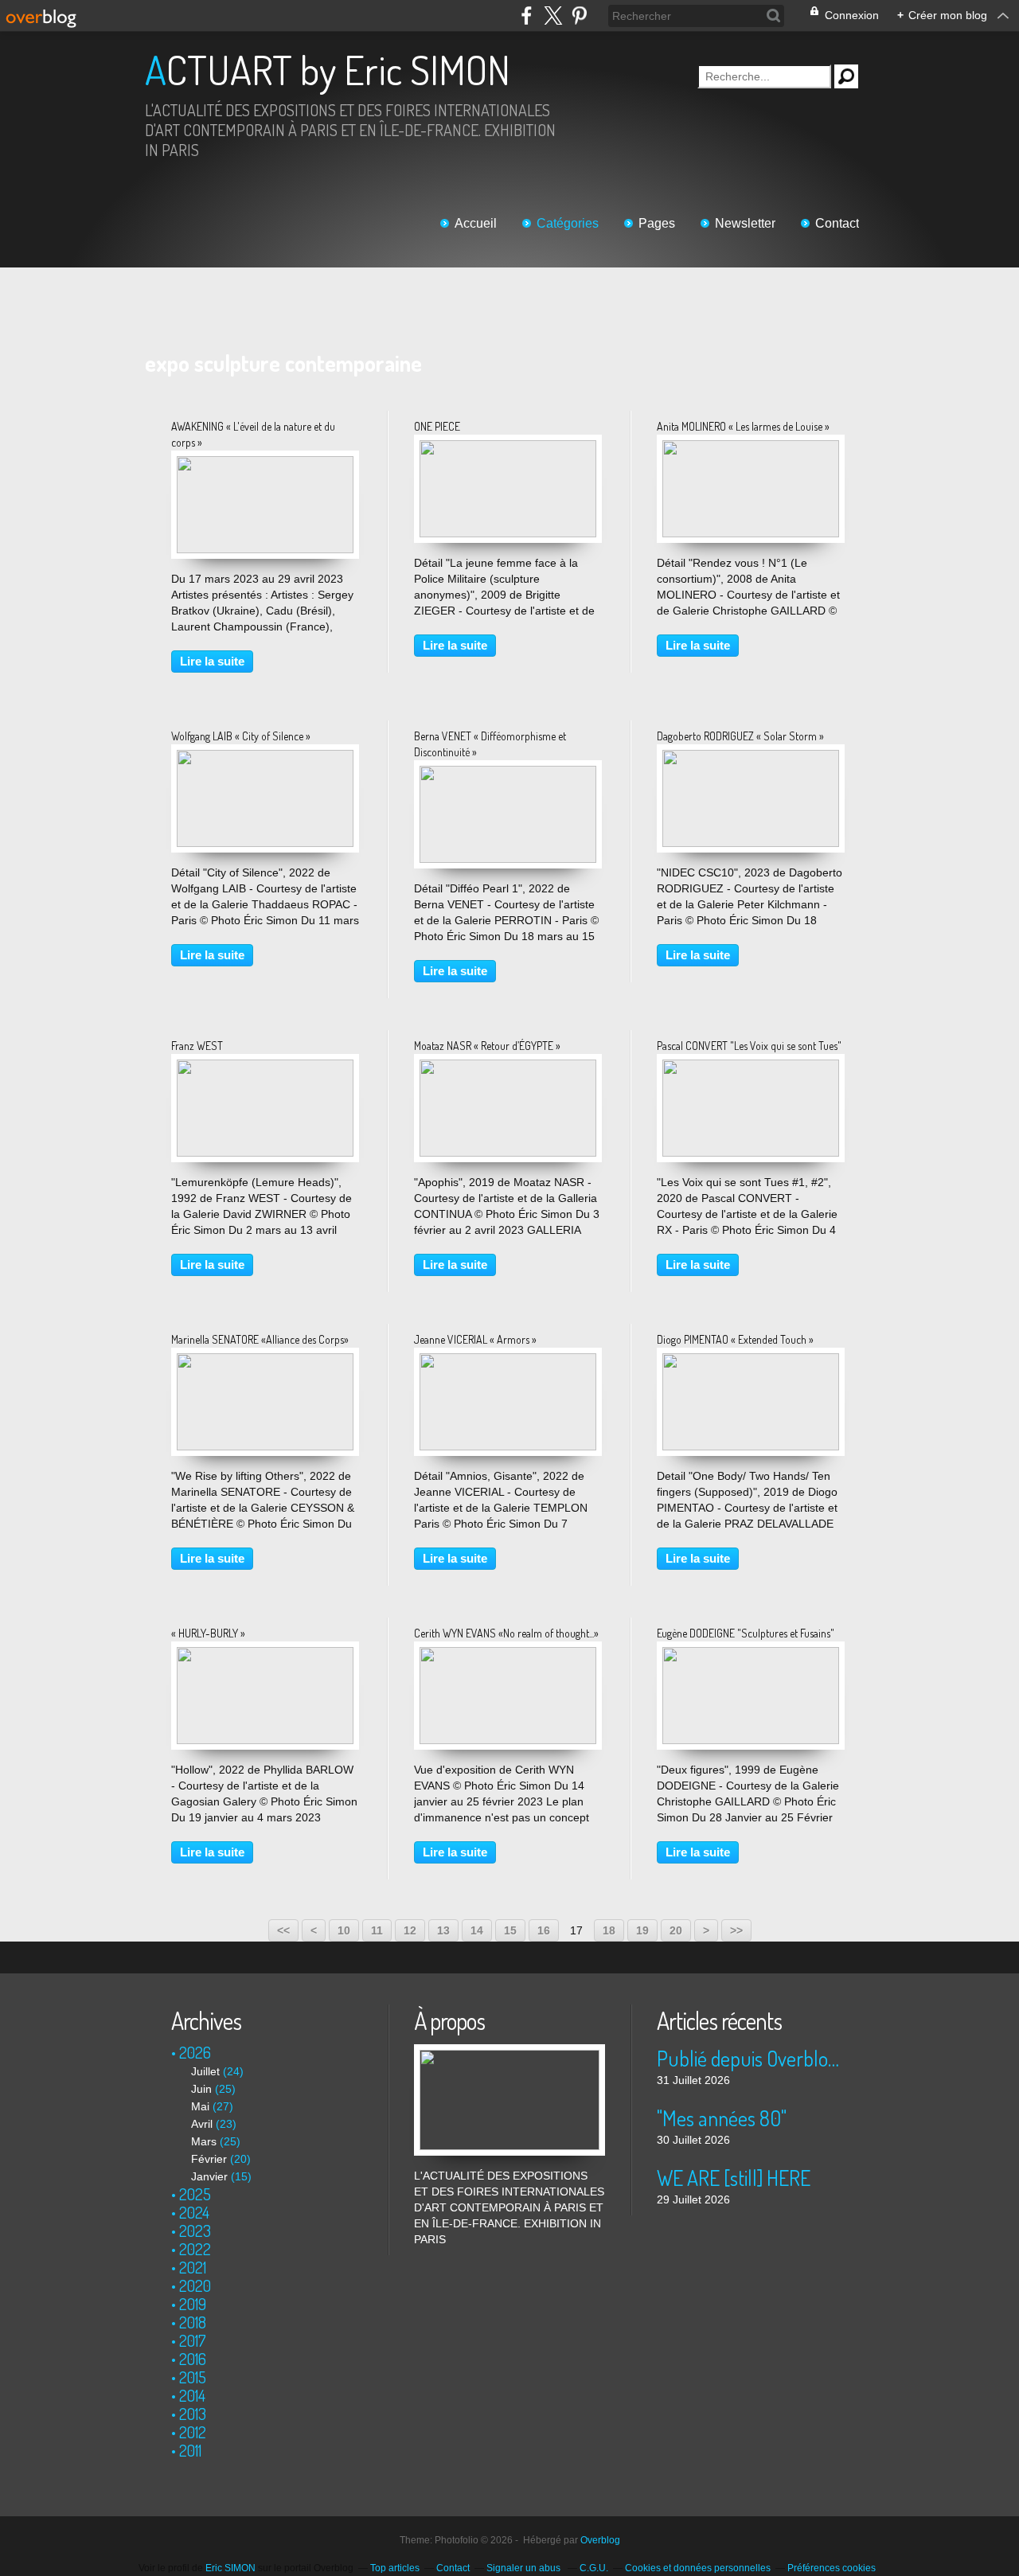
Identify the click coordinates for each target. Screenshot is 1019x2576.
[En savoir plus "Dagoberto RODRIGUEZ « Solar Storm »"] (751, 758)
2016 (193, 2359)
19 (642, 1930)
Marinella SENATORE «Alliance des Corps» (260, 1339)
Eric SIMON (230, 2568)
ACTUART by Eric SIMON (328, 70)
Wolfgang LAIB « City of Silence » (241, 736)
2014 (192, 2395)
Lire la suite (212, 661)
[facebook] (527, 16)
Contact (837, 223)
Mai (200, 2106)
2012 (193, 2432)
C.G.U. (594, 2568)
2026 (195, 2052)
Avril (202, 2124)
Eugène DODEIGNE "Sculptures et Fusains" (746, 1633)
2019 (193, 2304)
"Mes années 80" (722, 2118)
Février (209, 2159)
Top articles (395, 2568)
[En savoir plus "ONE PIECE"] (508, 448)
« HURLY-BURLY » (208, 1633)
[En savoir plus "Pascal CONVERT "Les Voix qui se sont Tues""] (751, 1067)
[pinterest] (579, 16)
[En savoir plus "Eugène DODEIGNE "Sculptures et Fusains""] (751, 1655)
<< (283, 1930)
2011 (190, 2450)
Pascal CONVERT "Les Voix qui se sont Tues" (749, 1046)
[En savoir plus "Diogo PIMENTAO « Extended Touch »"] (751, 1361)
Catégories (568, 223)
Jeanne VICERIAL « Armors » (475, 1339)
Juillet (205, 2071)
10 (344, 1930)
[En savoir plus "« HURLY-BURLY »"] (265, 1655)
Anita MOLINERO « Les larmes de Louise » (743, 426)
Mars (204, 2141)
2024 (194, 2212)
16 (544, 1930)
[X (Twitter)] (553, 16)
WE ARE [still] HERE (734, 2178)
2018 (193, 2322)
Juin (201, 2089)
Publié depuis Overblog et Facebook (752, 2058)
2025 (195, 2194)
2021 (193, 2267)
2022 (195, 2249)
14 (477, 1930)
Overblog (600, 2540)
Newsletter (745, 223)
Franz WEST (197, 1046)
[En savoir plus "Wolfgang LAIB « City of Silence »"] (265, 758)
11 (377, 1930)
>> (736, 1930)
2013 (193, 2414)
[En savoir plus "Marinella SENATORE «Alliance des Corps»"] (265, 1361)
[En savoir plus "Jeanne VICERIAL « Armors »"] (508, 1361)
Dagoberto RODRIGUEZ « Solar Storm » (740, 736)
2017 (193, 2340)
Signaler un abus (525, 2568)
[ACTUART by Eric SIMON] (509, 2052)
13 (443, 1930)
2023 (195, 2231)
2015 (193, 2377)
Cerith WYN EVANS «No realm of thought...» (506, 1633)
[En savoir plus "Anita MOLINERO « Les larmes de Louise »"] (751, 448)
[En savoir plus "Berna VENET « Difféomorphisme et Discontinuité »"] (508, 774)
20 (676, 1930)
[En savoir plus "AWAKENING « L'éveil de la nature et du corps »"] (265, 464)
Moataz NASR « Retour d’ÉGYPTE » (487, 1046)
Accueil (476, 223)
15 (510, 1930)
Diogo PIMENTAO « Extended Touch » (735, 1339)
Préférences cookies (832, 2568)
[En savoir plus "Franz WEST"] (265, 1067)
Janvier (209, 2176)
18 (609, 1930)
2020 (195, 2285)
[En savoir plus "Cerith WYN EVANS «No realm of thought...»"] (508, 1655)
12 (410, 1930)
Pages (657, 223)
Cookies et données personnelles (698, 2568)
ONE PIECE (437, 426)
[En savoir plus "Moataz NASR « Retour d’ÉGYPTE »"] (508, 1067)
